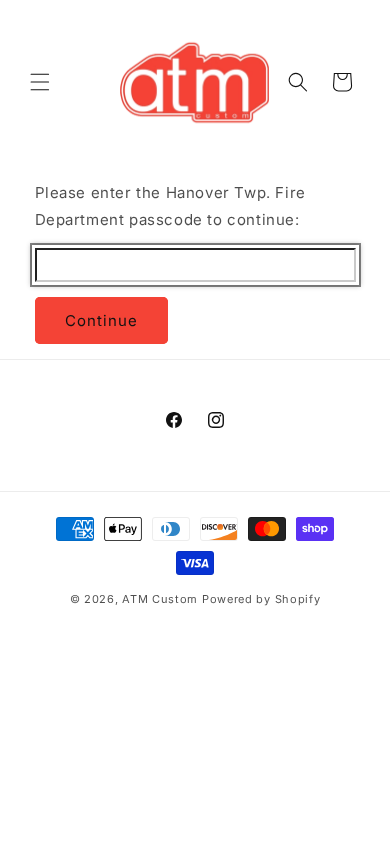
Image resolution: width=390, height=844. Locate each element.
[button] (40, 82)
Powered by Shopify (261, 599)
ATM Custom (160, 599)
